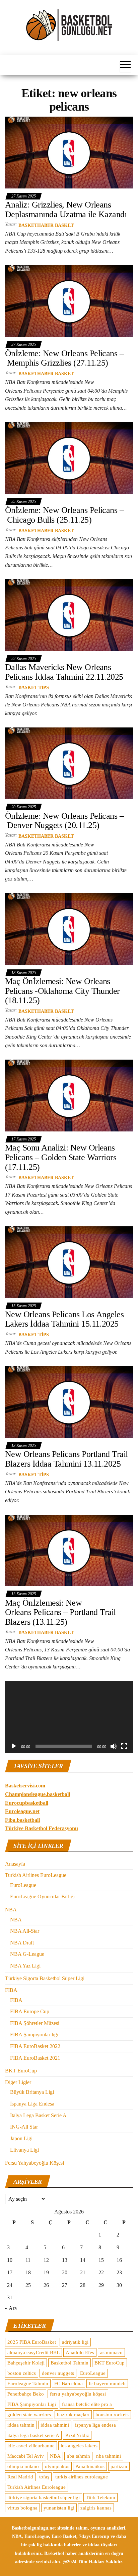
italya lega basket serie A (33, 2435)
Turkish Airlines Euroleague (37, 2487)
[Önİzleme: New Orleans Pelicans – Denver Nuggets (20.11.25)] (69, 763)
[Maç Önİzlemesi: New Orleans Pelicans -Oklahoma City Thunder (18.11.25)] (69, 929)
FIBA (11, 1990)
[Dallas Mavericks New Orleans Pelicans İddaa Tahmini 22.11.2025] (69, 615)
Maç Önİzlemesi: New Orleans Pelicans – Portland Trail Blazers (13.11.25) (60, 1612)
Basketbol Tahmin (70, 2363)
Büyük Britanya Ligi (32, 2092)
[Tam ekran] (124, 1746)
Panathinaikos (90, 2466)
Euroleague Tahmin (28, 2384)
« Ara (11, 2308)
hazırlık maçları (73, 2415)
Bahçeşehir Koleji (26, 2363)
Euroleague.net (22, 1811)
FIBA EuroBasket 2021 (35, 2058)
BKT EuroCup (21, 2071)
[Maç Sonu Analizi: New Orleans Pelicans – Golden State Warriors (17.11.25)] (69, 1095)
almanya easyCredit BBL (33, 2352)
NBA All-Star (25, 1931)
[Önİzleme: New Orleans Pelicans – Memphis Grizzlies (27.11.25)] (69, 301)
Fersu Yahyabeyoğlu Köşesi (34, 2163)
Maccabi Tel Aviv (26, 2456)
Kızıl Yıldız (77, 2435)
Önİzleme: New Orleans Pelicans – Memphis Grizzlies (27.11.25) (64, 358)
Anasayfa (15, 1864)
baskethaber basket (46, 225)
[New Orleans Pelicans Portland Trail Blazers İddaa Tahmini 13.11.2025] (69, 1402)
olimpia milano (23, 2466)
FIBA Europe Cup (30, 2011)
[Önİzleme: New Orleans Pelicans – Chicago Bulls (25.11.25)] (69, 458)
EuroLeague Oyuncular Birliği (42, 1896)
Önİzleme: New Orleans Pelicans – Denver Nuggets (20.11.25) (64, 821)
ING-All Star (24, 2127)
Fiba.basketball (22, 1820)
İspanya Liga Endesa (32, 2104)
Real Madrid (20, 2477)
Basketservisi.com (25, 1786)
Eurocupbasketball (27, 1803)
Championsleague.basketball (38, 1794)
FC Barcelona (68, 2384)
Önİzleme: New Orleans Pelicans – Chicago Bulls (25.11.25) (64, 515)
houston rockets (112, 2415)
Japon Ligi (21, 2138)
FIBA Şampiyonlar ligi (34, 2035)
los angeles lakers (79, 2446)
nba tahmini (109, 2456)
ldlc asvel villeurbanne (31, 2446)
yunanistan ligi (59, 2508)
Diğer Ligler (18, 2082)
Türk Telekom (100, 2497)
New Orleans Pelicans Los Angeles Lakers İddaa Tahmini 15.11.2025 (64, 1319)
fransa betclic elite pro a (87, 2404)
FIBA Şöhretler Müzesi (35, 2023)
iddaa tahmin (21, 2425)
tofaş (44, 2477)
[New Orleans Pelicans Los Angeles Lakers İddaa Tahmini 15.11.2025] (69, 1262)
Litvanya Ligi (24, 2150)
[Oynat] (14, 1746)
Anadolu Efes (80, 2352)
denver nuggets (58, 2373)
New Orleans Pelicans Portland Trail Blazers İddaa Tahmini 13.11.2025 (66, 1459)
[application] (69, 1717)
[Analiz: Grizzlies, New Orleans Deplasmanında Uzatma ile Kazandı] (69, 152)
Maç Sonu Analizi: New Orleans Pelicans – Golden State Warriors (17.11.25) (61, 1157)
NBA (11, 1910)
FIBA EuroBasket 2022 (35, 2046)
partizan (119, 2466)
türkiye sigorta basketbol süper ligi (44, 2497)
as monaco (111, 2352)
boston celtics (22, 2373)
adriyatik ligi (75, 2342)
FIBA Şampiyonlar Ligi (32, 2404)
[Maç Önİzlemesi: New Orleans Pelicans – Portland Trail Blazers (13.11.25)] (69, 1550)
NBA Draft (22, 1943)
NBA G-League (27, 1954)
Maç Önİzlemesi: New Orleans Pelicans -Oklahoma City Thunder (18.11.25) (62, 991)
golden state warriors (29, 2415)
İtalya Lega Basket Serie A (38, 2115)
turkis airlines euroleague (82, 2477)
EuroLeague (23, 1885)
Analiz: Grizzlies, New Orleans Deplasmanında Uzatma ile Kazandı (66, 210)
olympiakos (57, 2466)
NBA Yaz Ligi (25, 1966)
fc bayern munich (107, 2384)
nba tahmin (78, 2456)
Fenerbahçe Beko (26, 2394)
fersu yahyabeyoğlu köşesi (78, 2394)
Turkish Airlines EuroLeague (36, 1875)
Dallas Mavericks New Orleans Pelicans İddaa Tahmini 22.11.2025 (64, 672)
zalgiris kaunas (96, 2508)
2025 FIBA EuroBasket (32, 2342)
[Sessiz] (114, 1746)
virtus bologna (22, 2508)
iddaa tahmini (55, 2425)
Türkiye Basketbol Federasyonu (42, 1828)
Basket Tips (34, 688)
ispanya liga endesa (95, 2425)
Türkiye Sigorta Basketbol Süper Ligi (45, 1978)
